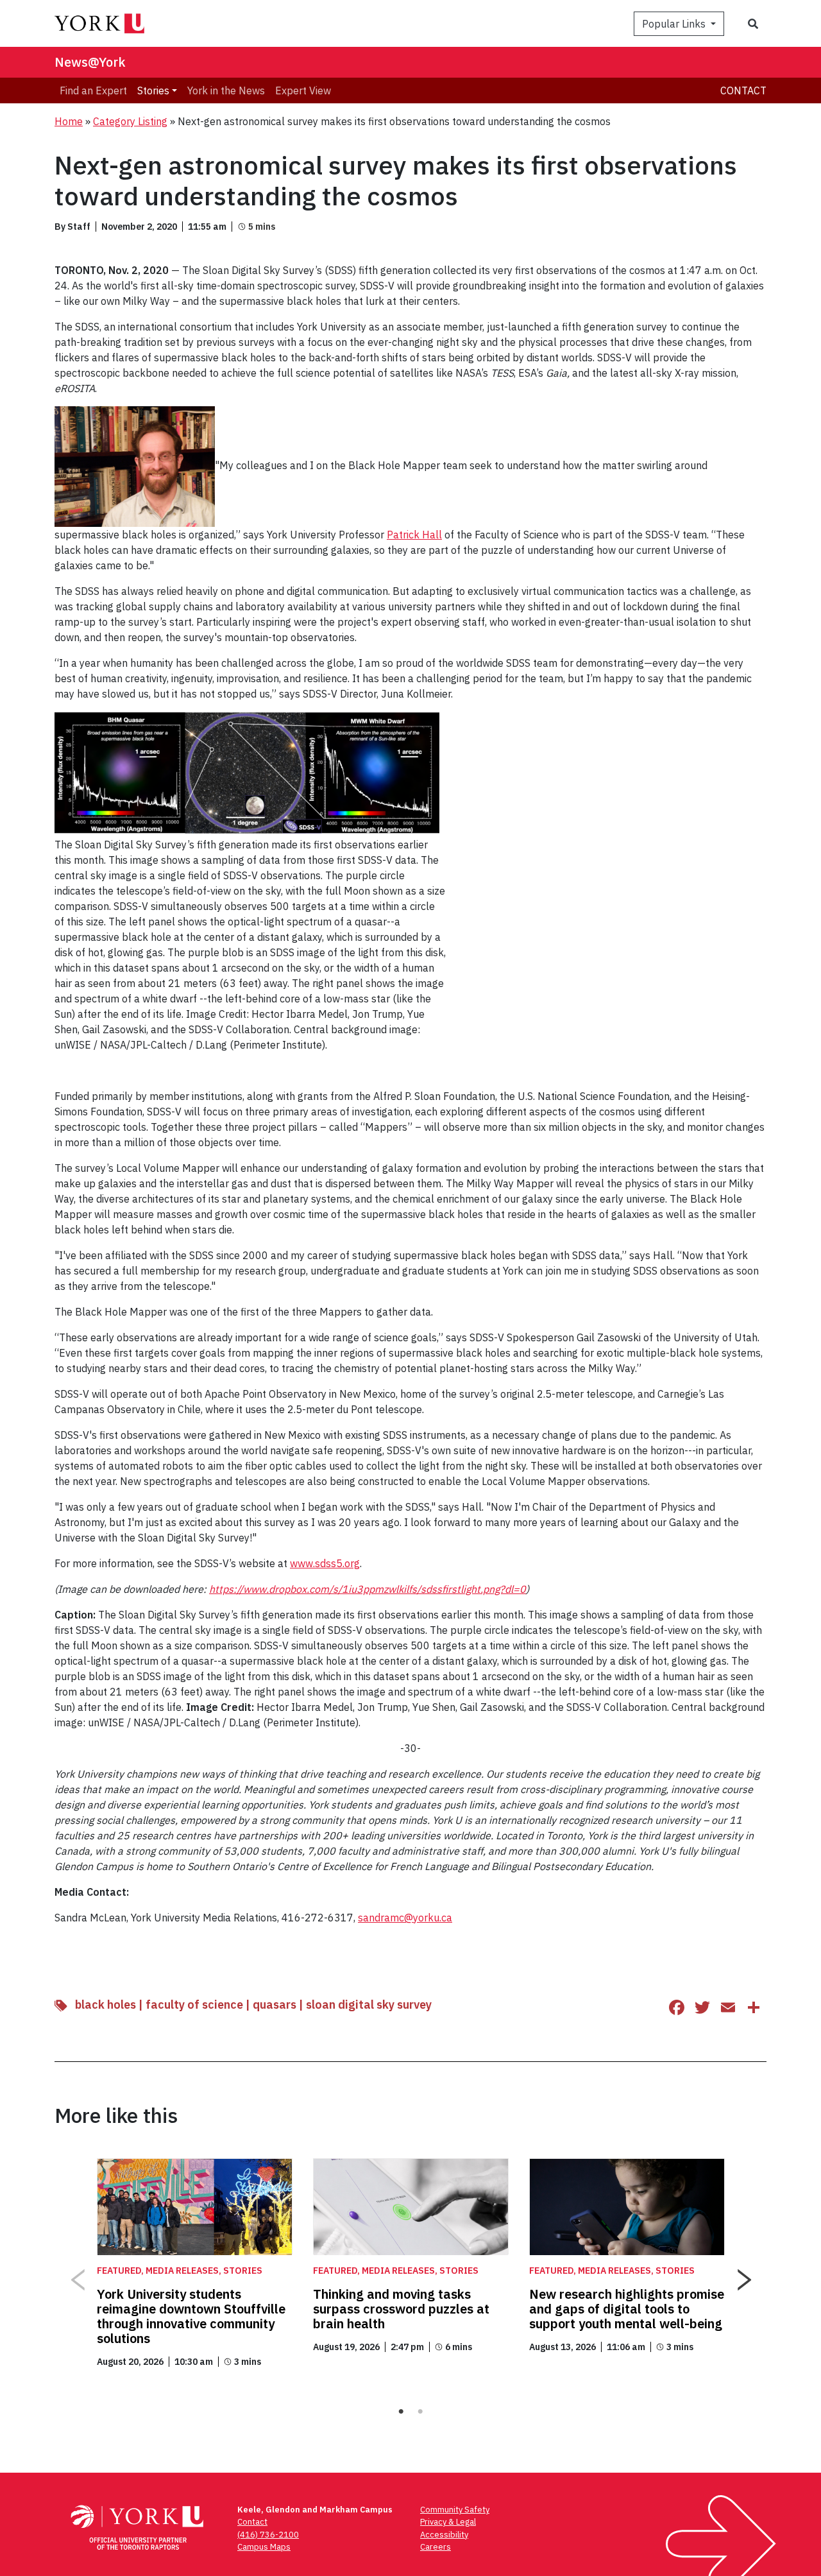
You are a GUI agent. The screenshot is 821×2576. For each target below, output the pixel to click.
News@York (90, 62)
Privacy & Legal (448, 2522)
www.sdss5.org (325, 1563)
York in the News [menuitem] (226, 90)
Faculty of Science (194, 2005)
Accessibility (444, 2535)
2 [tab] (420, 2412)
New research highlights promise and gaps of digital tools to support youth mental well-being (627, 2309)
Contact (743, 90)
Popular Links (675, 24)
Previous (77, 2275)
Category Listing (130, 121)
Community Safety (455, 2510)
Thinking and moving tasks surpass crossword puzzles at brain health (401, 2309)
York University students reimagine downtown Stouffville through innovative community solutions (191, 2316)
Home (69, 121)
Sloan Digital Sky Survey (369, 2005)
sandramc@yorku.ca (405, 1918)
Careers (436, 2547)
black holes (106, 2005)
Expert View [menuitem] (303, 90)
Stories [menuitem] (153, 90)
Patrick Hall (414, 535)
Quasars (275, 2005)
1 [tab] (401, 2412)
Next (744, 2275)
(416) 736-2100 (268, 2535)
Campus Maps (264, 2547)
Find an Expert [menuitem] (93, 90)
